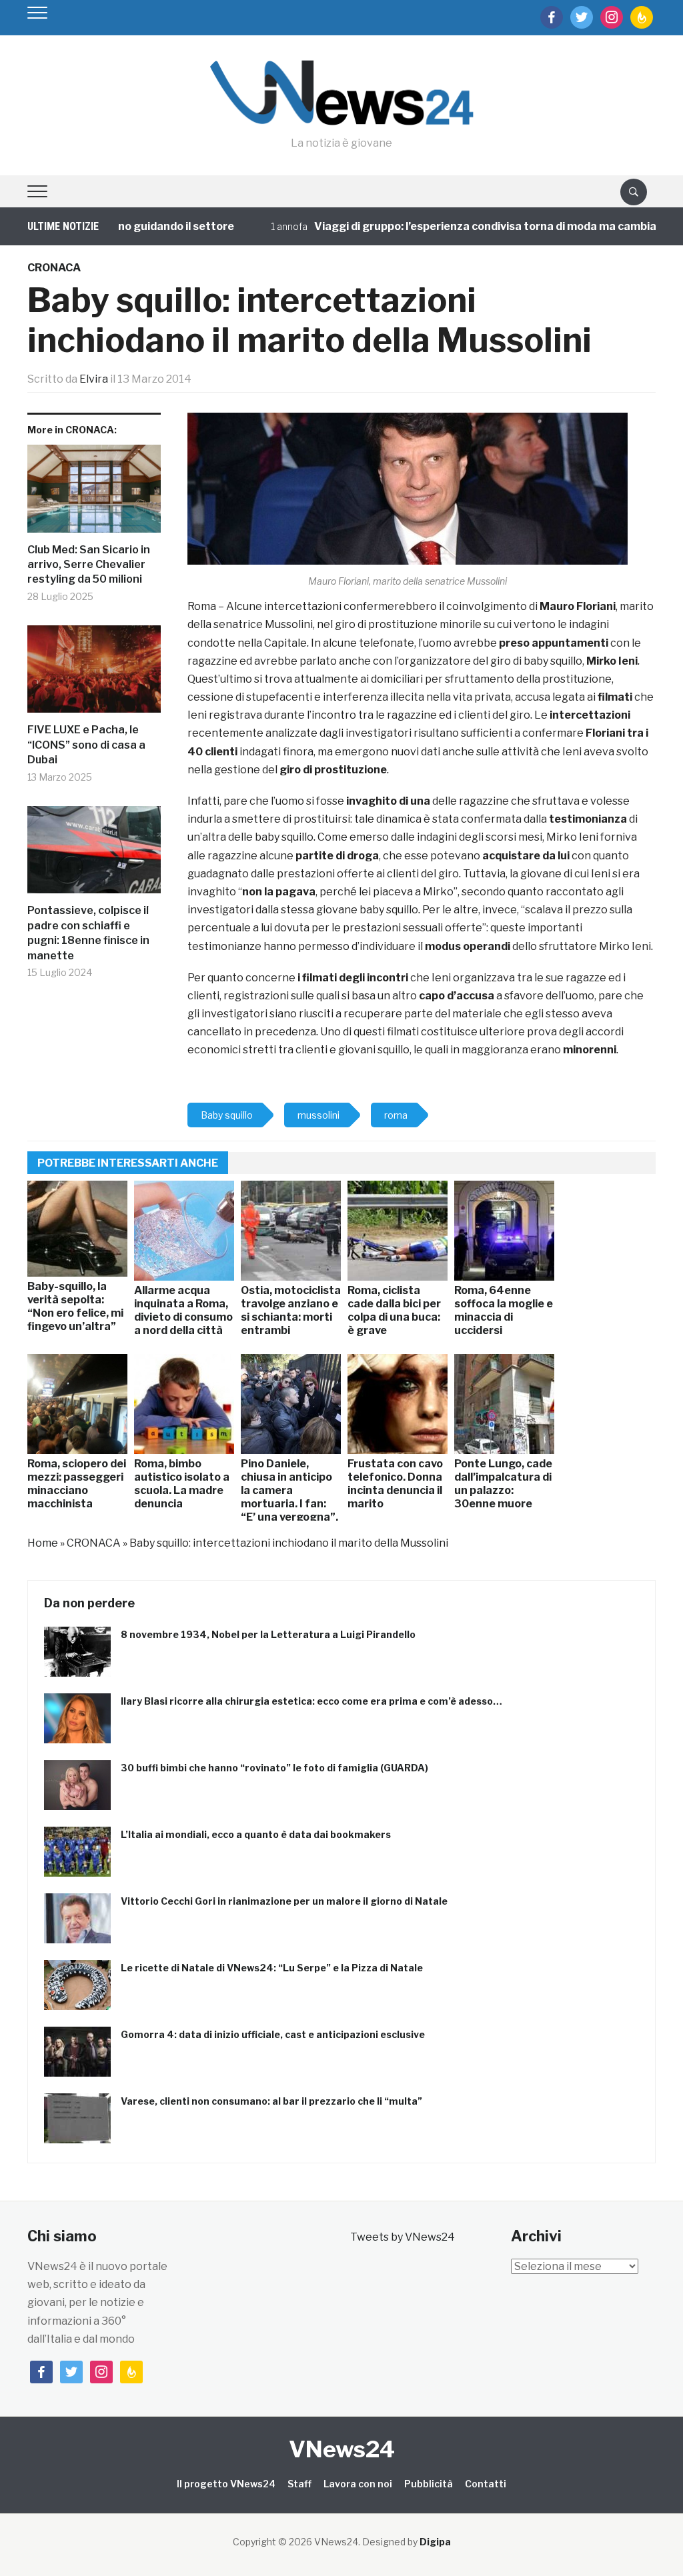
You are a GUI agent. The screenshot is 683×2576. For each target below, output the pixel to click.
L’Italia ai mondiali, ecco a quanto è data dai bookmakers (256, 1834)
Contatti (486, 2484)
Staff (299, 2484)
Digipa (435, 2542)
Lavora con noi (358, 2484)
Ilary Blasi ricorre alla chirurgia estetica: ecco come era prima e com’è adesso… (311, 1701)
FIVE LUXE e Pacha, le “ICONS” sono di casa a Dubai (86, 745)
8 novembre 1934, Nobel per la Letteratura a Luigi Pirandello (268, 1634)
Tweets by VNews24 (403, 2237)
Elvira (94, 379)
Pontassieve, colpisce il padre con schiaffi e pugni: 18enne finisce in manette (88, 933)
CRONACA (54, 268)
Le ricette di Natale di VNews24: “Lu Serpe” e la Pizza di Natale (272, 1968)
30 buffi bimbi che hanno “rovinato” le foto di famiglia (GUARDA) (274, 1768)
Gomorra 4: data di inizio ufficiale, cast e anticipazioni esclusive (273, 2034)
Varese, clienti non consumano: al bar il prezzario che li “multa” (271, 2101)
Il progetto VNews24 (226, 2484)
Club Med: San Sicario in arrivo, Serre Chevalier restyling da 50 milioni (89, 565)
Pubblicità (429, 2484)
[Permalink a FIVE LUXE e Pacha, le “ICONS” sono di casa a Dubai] (94, 674)
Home (43, 1543)
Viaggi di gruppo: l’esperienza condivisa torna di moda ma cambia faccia (463, 226)
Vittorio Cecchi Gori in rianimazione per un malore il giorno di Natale (284, 1901)
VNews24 (342, 2449)
